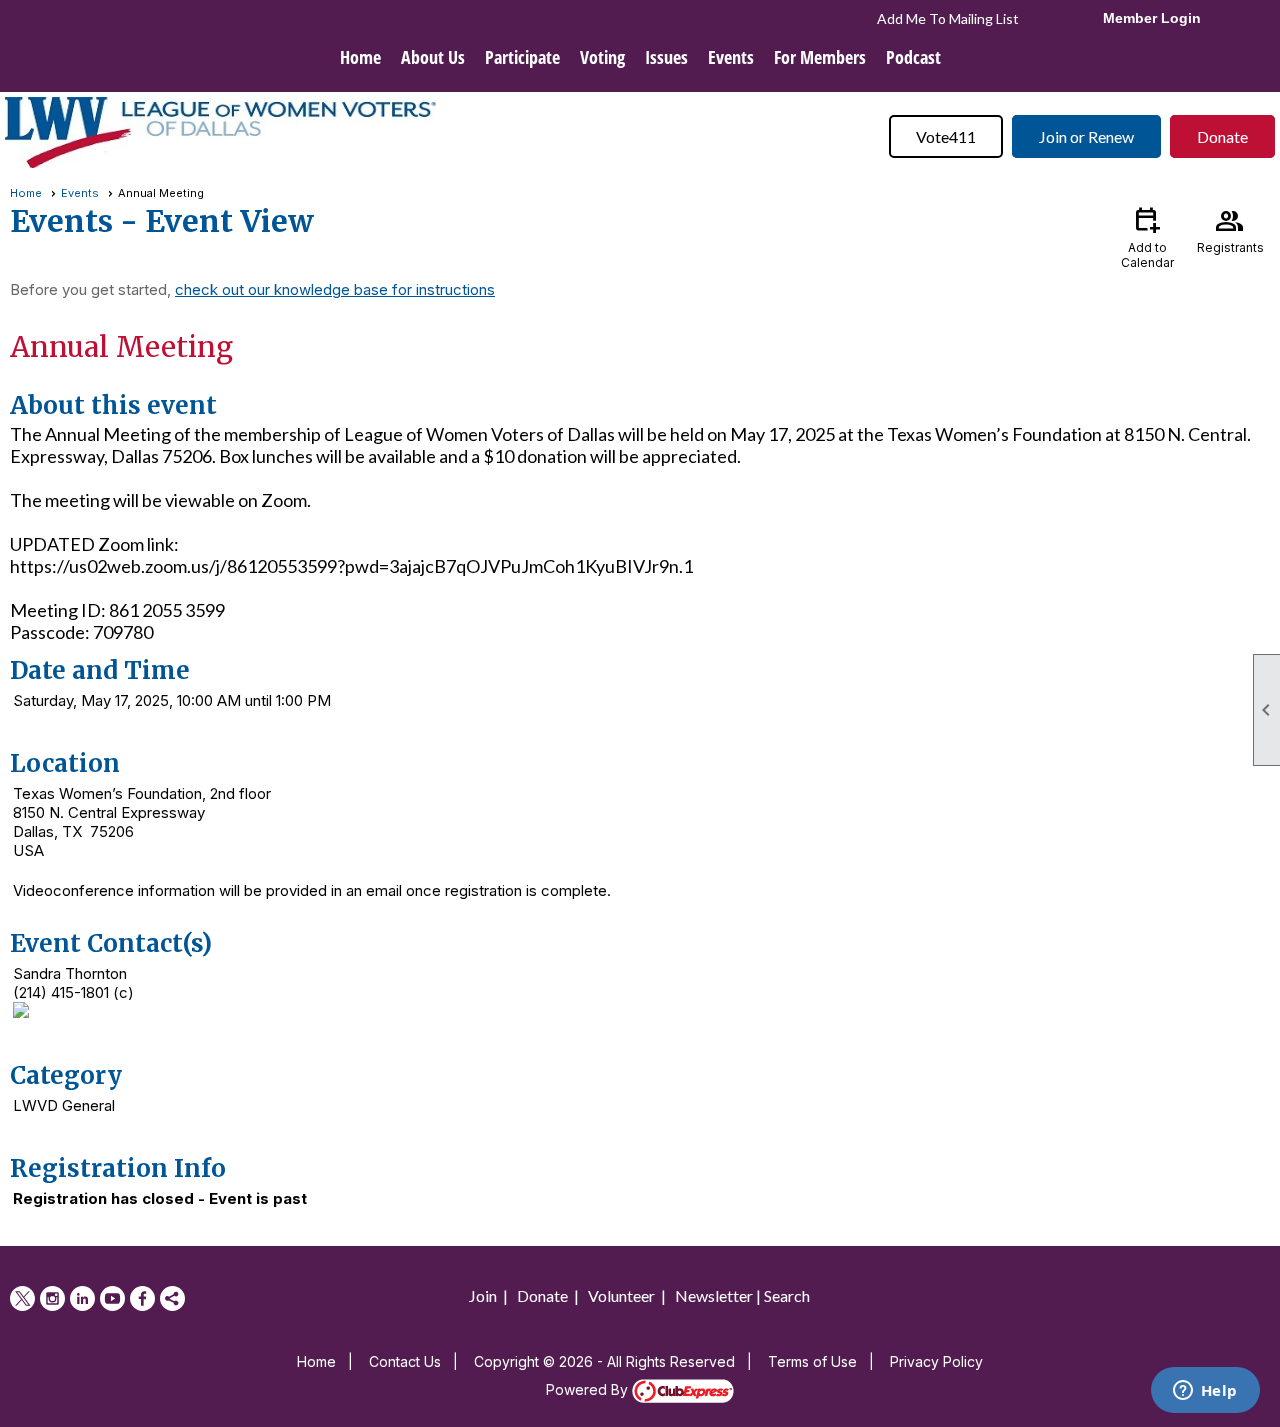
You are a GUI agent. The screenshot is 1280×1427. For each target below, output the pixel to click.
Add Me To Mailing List (948, 18)
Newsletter (714, 1295)
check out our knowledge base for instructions (335, 289)
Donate (1222, 136)
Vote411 (946, 136)
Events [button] (731, 57)
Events (80, 193)
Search (787, 1295)
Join (483, 1295)
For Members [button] (820, 57)
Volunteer (621, 1295)
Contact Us (405, 1361)
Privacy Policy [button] (936, 1361)
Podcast (913, 57)
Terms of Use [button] (812, 1361)
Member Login (1152, 18)
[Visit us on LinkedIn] (82, 1298)
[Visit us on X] (22, 1298)
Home (360, 57)
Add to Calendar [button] (1147, 236)
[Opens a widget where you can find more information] (1205, 1392)
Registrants (1230, 229)
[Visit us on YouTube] (112, 1298)
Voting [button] (602, 57)
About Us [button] (433, 57)
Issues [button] (666, 57)
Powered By (589, 1389)
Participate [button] (522, 57)
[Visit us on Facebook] (142, 1298)
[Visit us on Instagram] (52, 1298)
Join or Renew (1086, 136)
